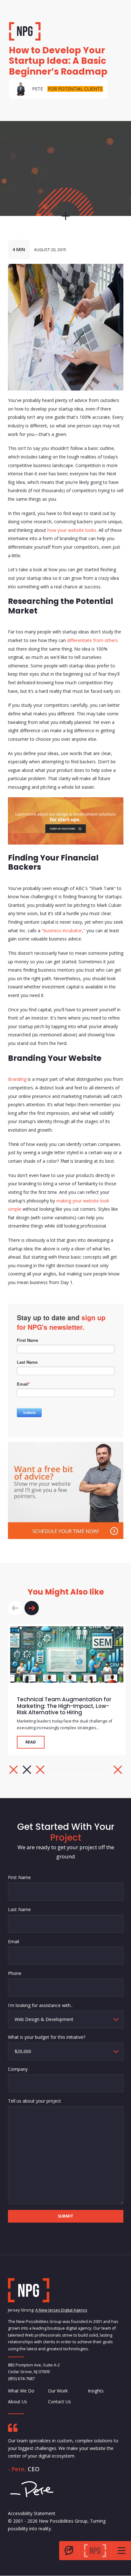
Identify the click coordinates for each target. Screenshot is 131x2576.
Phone (15, 1973)
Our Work (58, 2391)
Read (31, 1742)
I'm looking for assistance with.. (40, 2005)
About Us (17, 2402)
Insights (96, 2391)
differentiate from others (93, 640)
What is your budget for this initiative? (47, 2037)
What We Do (21, 2391)
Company (18, 2069)
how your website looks (72, 530)
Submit (66, 2216)
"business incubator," (63, 930)
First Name (19, 1877)
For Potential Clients (75, 89)
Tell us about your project (34, 2101)
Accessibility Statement (32, 2513)
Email (14, 1941)
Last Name (19, 1909)
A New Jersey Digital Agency (61, 2310)
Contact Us (59, 2402)
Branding (17, 1079)
